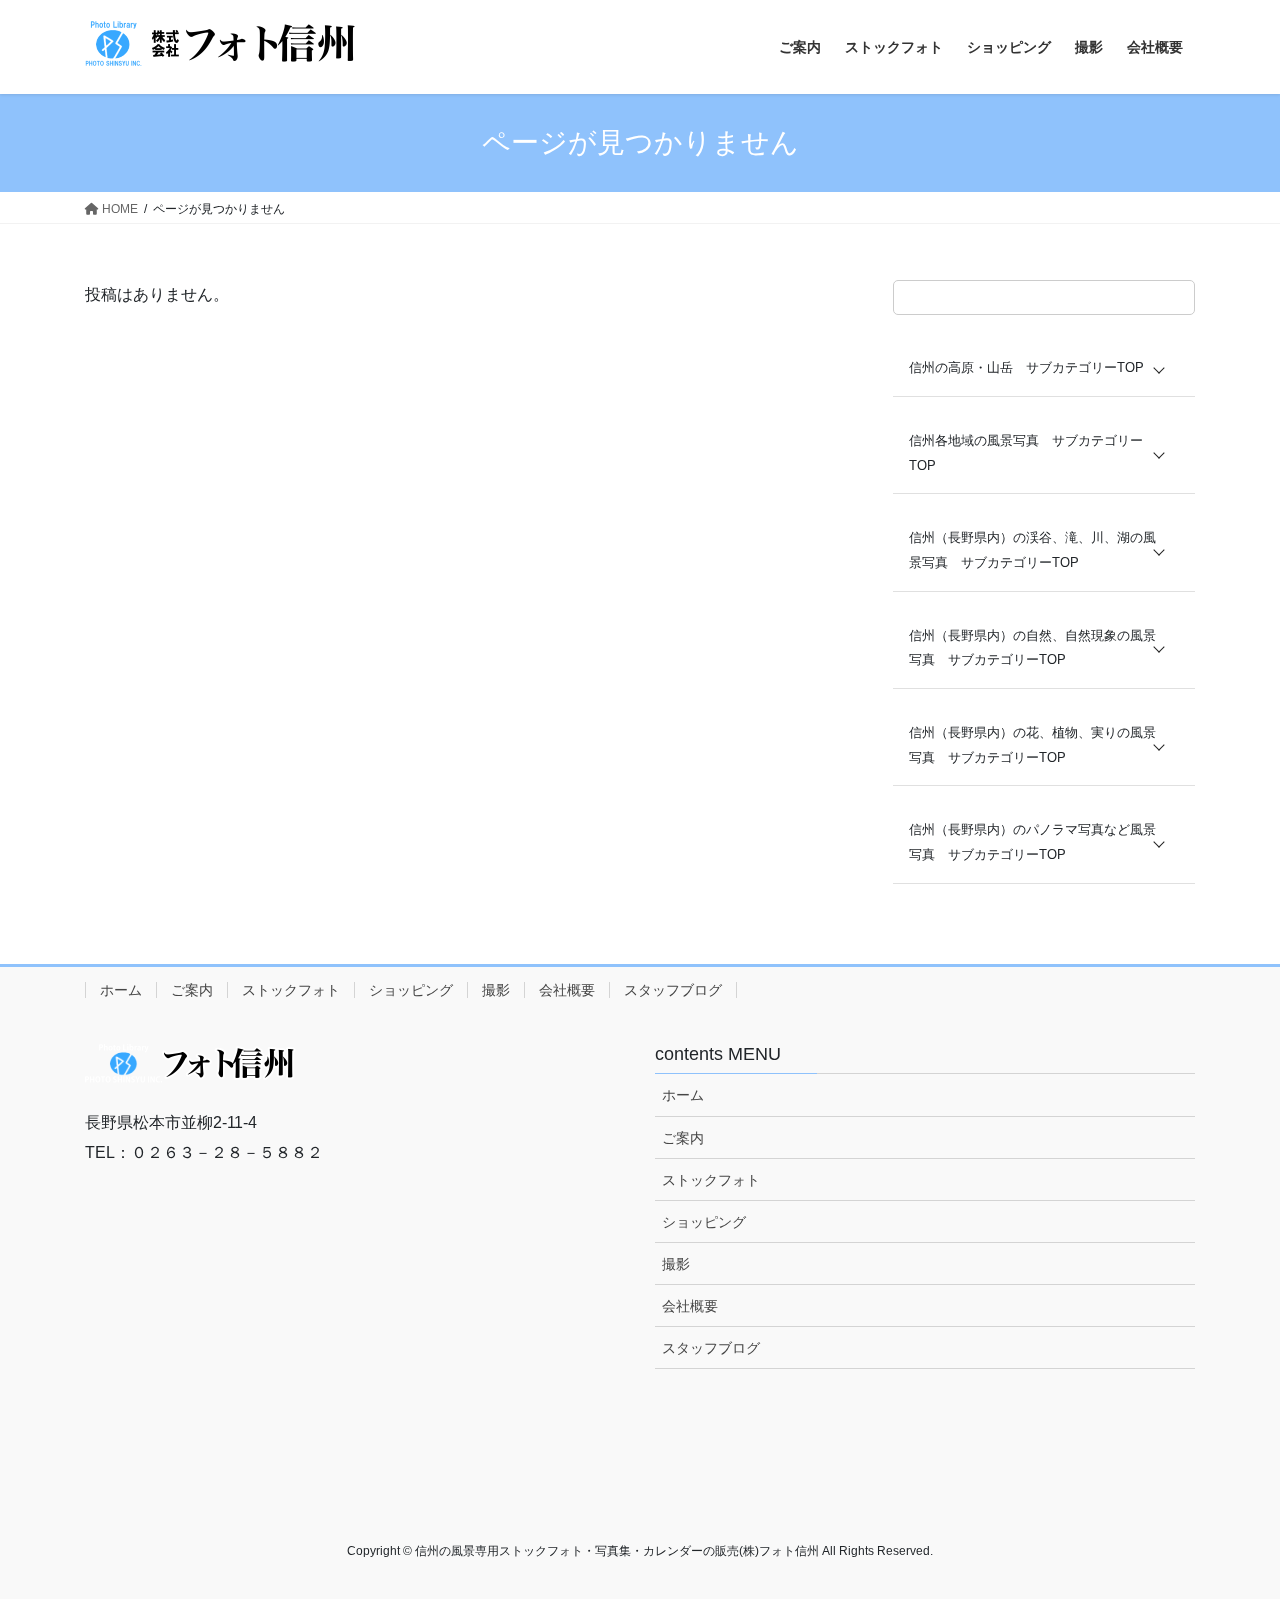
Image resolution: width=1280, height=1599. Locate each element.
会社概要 (567, 990)
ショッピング (411, 990)
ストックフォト (291, 990)
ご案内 (192, 990)
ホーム (121, 990)
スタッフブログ (673, 990)
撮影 (496, 990)
